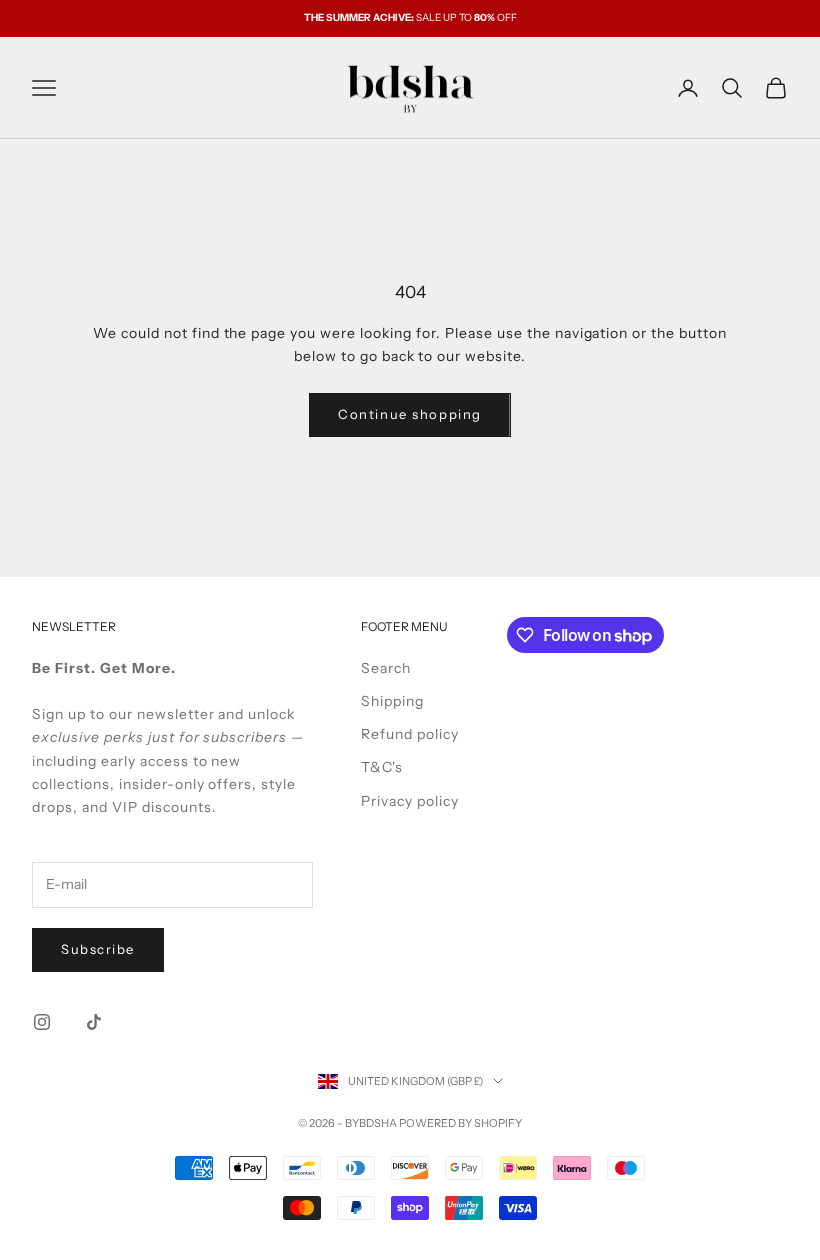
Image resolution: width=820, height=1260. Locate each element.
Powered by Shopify (460, 1123)
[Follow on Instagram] (42, 1022)
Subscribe (98, 949)
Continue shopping (410, 414)
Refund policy (410, 734)
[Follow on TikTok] (94, 1022)
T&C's (382, 767)
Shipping (392, 701)
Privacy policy (410, 801)
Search (386, 668)
